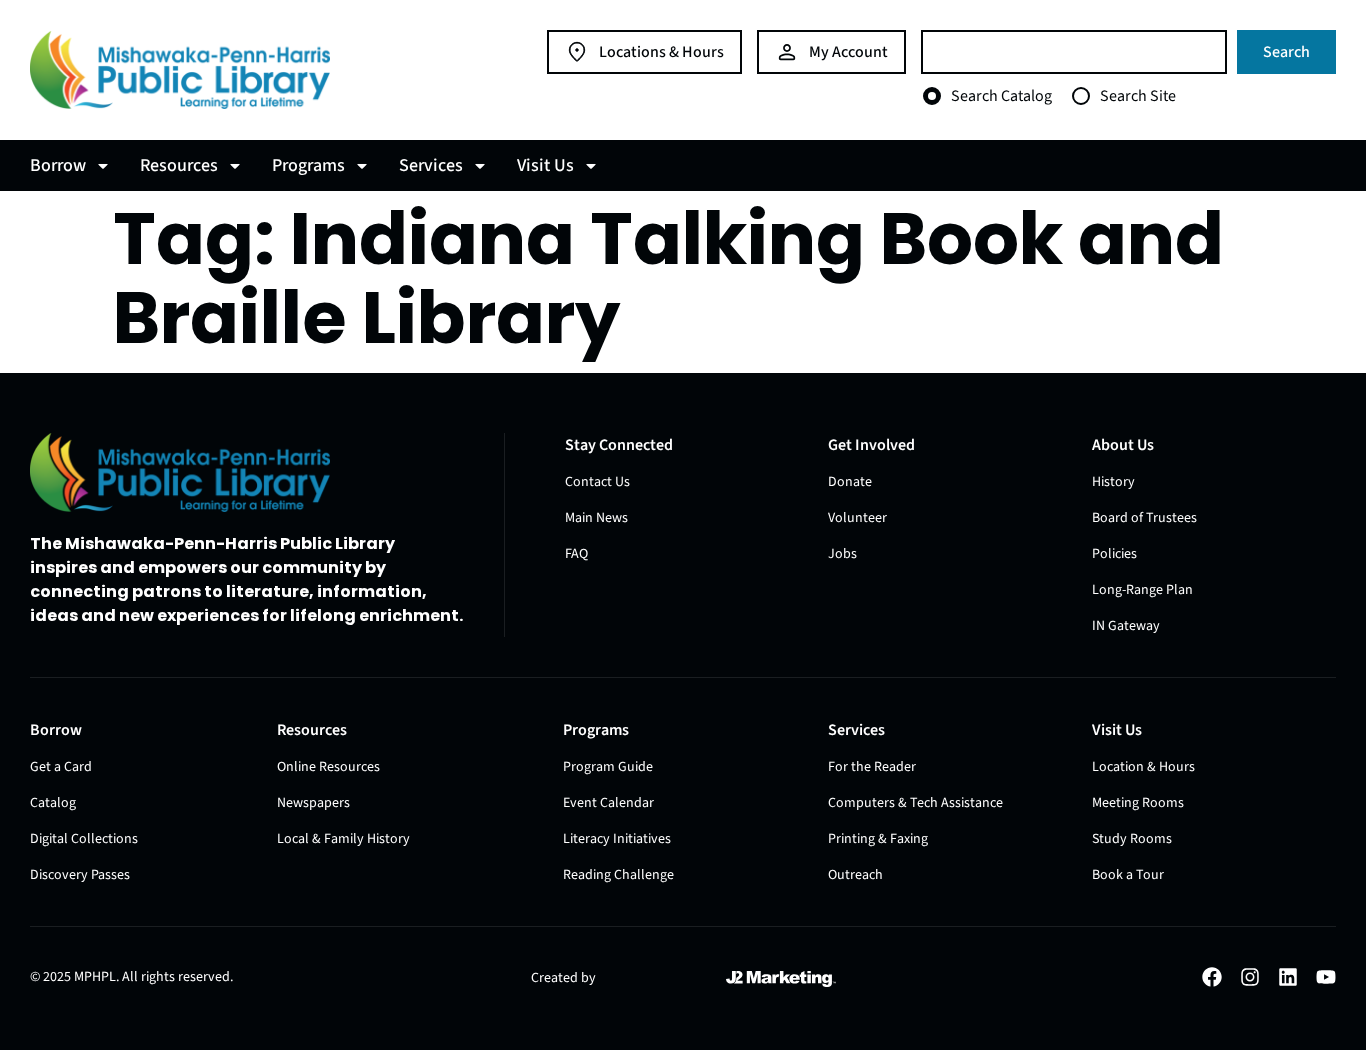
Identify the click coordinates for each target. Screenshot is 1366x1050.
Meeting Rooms (1138, 803)
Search (1286, 52)
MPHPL (95, 977)
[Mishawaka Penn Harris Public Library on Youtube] (1326, 977)
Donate (850, 482)
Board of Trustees (1144, 518)
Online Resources (328, 767)
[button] (72, 165)
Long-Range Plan (1142, 590)
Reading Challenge (618, 875)
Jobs (842, 554)
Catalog (53, 803)
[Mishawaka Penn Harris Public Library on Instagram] (1250, 977)
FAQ (576, 554)
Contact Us (597, 482)
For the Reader (872, 767)
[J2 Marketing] (781, 979)
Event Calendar (608, 803)
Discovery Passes (80, 875)
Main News (596, 518)
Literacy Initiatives (617, 839)
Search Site (1138, 96)
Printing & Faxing (878, 839)
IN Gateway (1126, 626)
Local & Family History (343, 839)
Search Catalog (1001, 96)
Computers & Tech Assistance (915, 803)
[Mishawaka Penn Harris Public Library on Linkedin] (1288, 977)
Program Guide (608, 767)
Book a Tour (1128, 875)
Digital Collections (84, 839)
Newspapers (313, 803)
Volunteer (857, 518)
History (1113, 482)
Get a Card (61, 767)
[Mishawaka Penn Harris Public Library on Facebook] (1212, 977)
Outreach (855, 875)
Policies (1114, 554)
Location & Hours (1143, 767)
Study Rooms (1132, 839)
